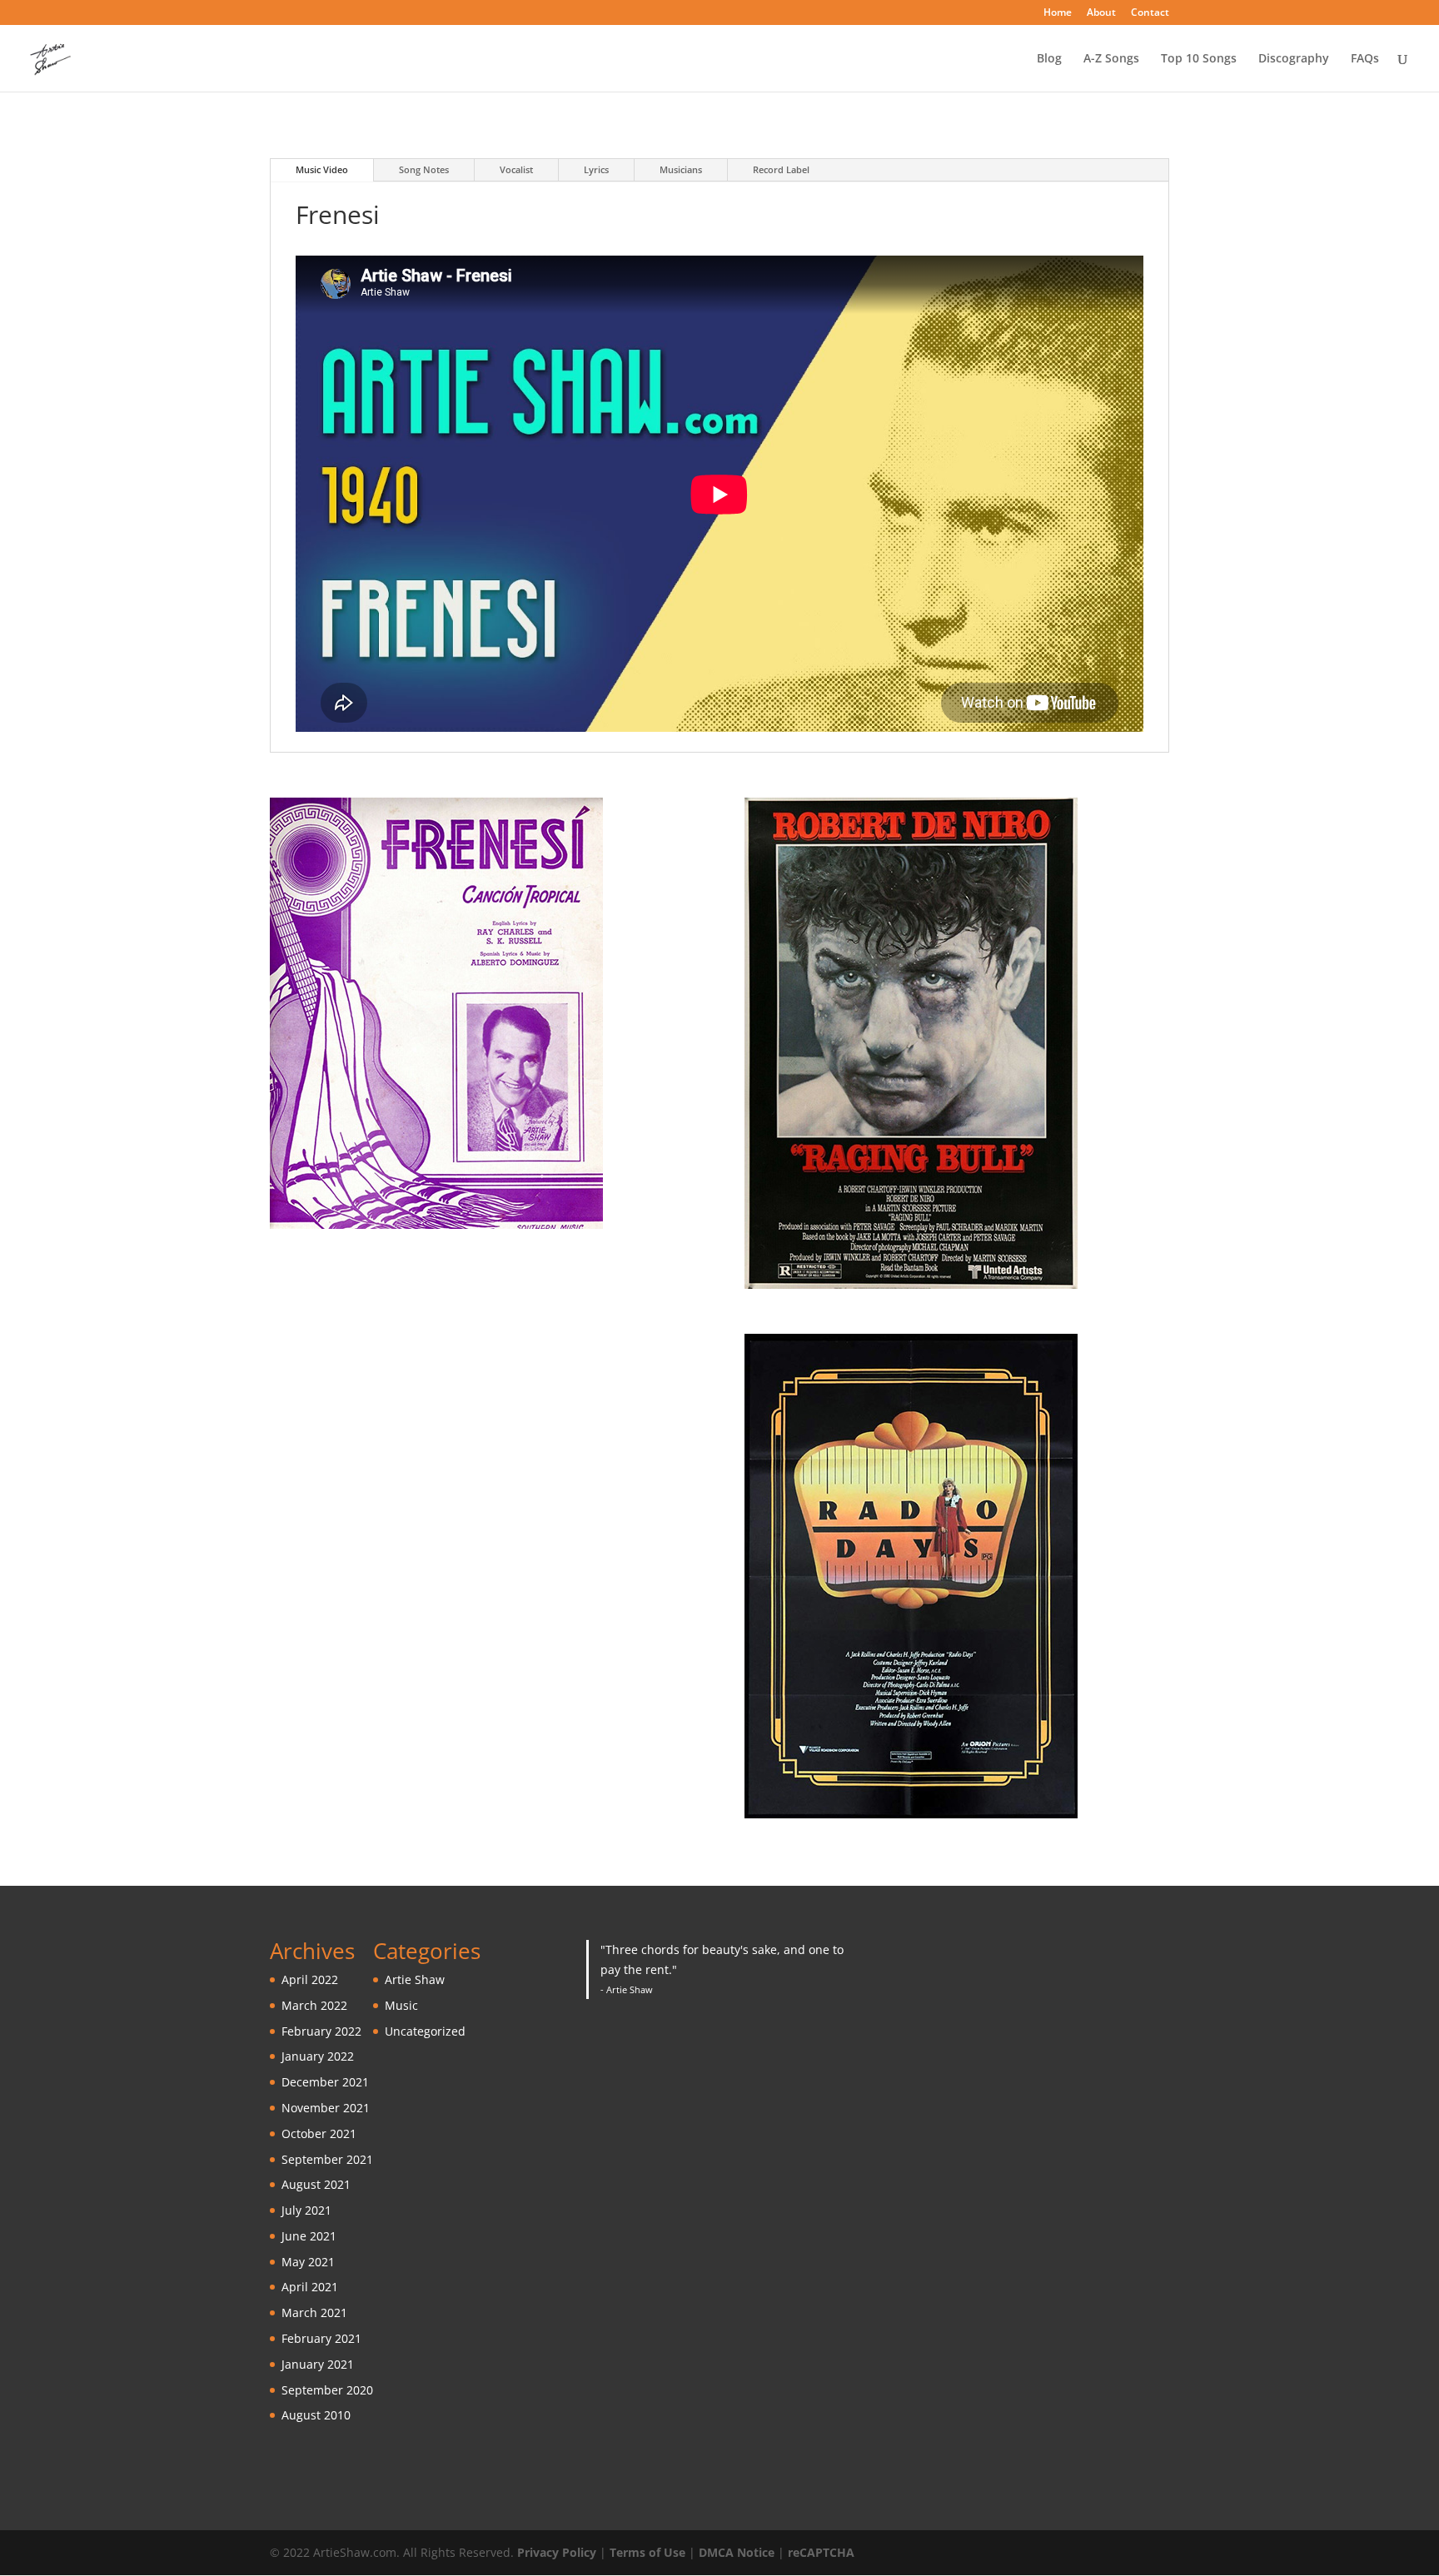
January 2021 (318, 2364)
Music (401, 2005)
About (1101, 13)
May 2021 (308, 2262)
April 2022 (310, 1979)
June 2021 (309, 2236)
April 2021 (310, 2287)
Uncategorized (425, 2031)
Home (1058, 13)
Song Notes (424, 169)
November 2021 (326, 2108)
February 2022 (321, 2031)
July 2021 (306, 2210)
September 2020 (327, 2390)
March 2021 (314, 2312)
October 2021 (319, 2133)
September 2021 (327, 2159)
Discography (1294, 59)
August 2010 (316, 2415)
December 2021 (325, 2082)
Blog (1049, 59)
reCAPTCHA (821, 2552)
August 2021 (316, 2184)
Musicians (681, 169)
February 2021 (321, 2338)
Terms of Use (647, 2552)
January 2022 (318, 2056)
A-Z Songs (1111, 59)
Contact (1150, 13)
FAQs (1365, 59)
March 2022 (314, 2005)
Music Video (322, 169)
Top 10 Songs (1199, 59)
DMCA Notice (737, 2552)
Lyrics (596, 169)
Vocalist (516, 169)
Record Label (781, 169)
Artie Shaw (415, 1979)
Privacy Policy (557, 2552)
